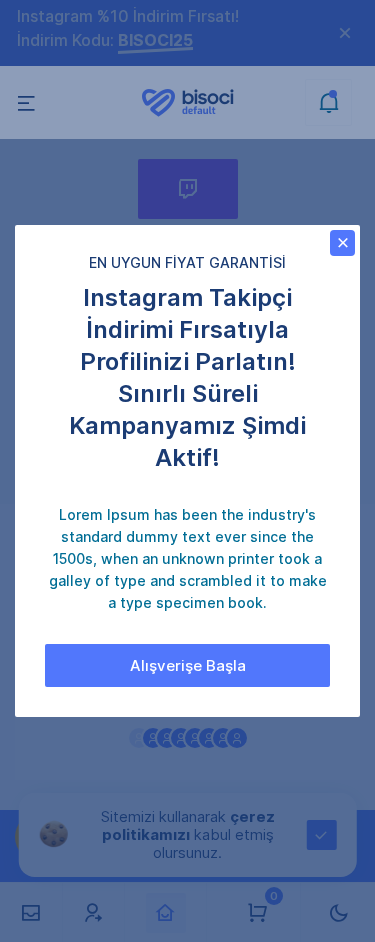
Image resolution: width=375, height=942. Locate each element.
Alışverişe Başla (188, 665)
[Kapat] (343, 243)
